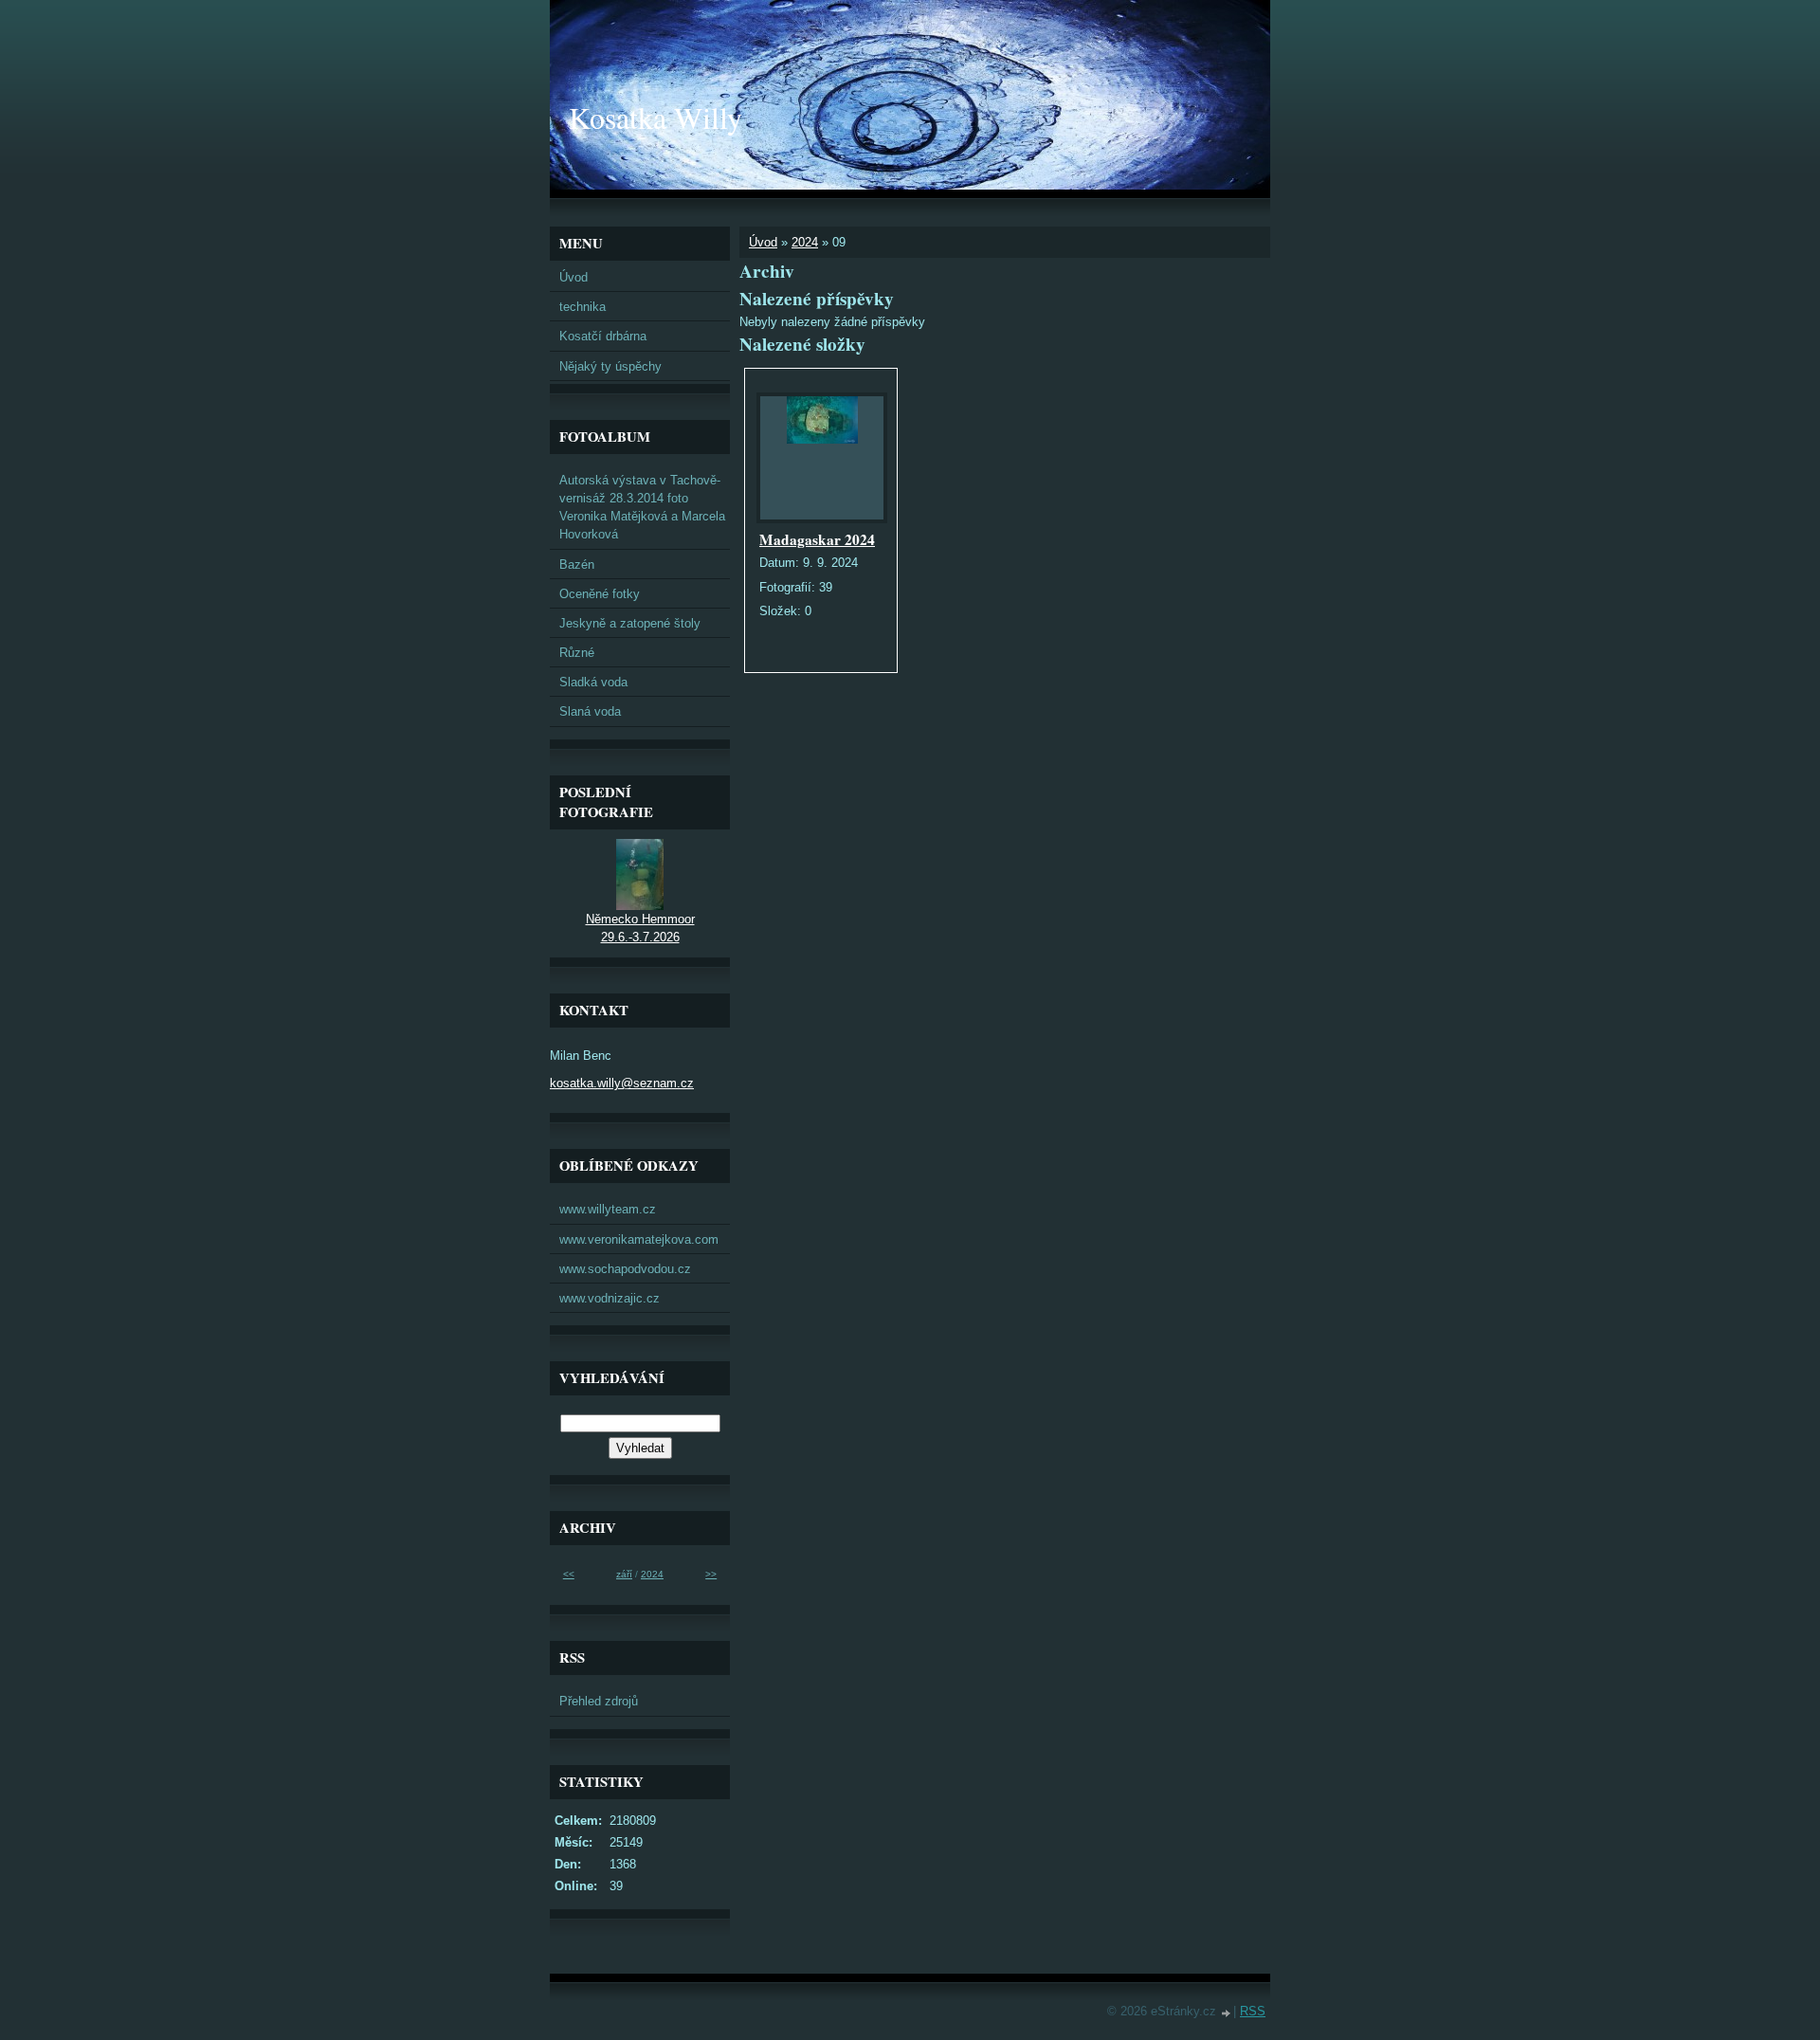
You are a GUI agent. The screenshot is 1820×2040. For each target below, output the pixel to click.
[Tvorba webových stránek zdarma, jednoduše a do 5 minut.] (1227, 2013)
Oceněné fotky (600, 594)
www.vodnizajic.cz (610, 1298)
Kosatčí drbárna (603, 336)
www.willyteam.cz (608, 1209)
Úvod (763, 242)
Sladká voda (593, 682)
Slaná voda (590, 711)
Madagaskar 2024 (817, 539)
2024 (805, 242)
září (624, 1574)
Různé (577, 653)
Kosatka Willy (655, 117)
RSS (1253, 2011)
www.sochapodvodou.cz (625, 1269)
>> (711, 1574)
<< (569, 1574)
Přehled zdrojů (599, 1701)
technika (582, 307)
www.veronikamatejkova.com (639, 1239)
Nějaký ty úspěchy (610, 366)
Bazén (577, 565)
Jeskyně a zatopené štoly (630, 623)
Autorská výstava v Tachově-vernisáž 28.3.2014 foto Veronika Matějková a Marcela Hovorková (642, 508)
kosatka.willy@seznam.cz (622, 1083)
